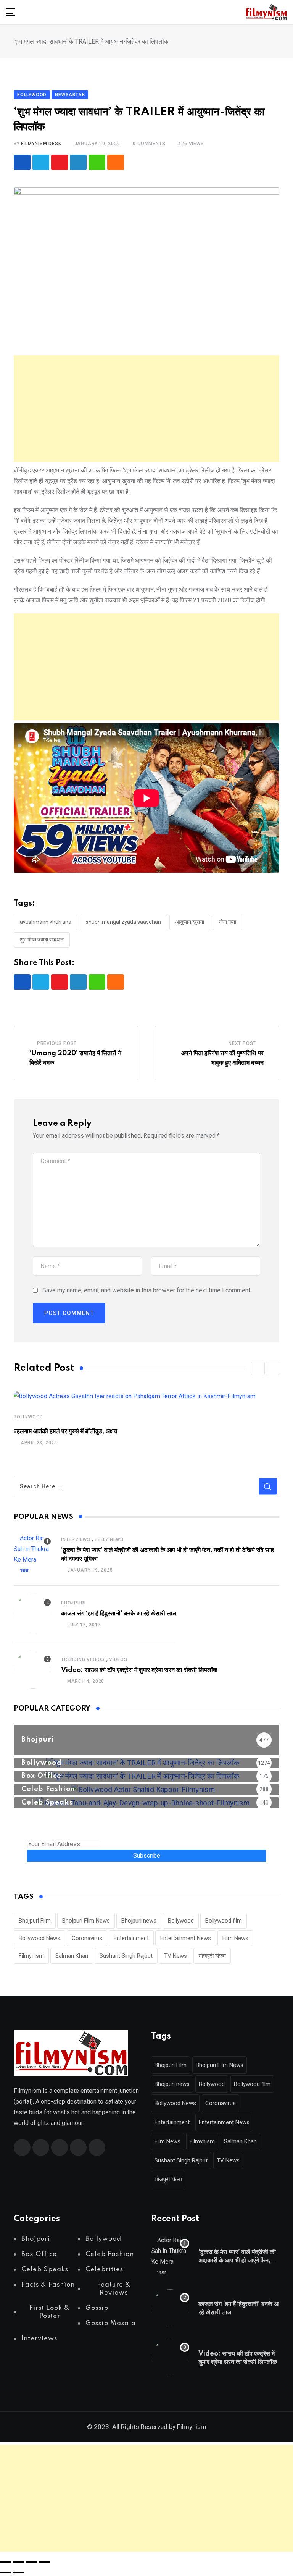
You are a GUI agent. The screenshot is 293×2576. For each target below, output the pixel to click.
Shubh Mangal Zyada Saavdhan (123, 922)
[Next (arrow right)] (19, 2573)
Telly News (109, 1539)
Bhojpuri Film (35, 1921)
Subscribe (147, 1856)
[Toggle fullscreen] (19, 2562)
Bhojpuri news (139, 1921)
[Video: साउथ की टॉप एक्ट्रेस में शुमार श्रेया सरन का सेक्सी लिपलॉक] (33, 1670)
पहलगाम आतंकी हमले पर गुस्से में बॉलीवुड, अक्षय (65, 1431)
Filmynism (31, 1956)
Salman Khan (72, 1956)
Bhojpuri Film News (86, 1921)
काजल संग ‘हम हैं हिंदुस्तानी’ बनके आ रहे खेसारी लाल (119, 1614)
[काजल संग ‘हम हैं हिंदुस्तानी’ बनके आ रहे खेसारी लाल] (33, 1613)
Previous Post (57, 1043)
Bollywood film (224, 1921)
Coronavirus (87, 1938)
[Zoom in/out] (6, 2562)
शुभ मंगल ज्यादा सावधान (42, 940)
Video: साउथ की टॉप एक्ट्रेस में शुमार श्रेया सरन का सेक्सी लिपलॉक (139, 1670)
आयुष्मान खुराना (190, 922)
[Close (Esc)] (45, 2562)
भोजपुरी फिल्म (212, 1956)
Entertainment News (186, 1938)
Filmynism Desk (41, 144)
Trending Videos (83, 1659)
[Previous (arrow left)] (6, 2573)
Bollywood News (39, 1938)
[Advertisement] (146, 409)
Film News (235, 1938)
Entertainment (131, 1938)
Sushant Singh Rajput (126, 1956)
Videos (118, 1659)
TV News (175, 1956)
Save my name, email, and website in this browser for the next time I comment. (147, 1290)
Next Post (242, 1043)
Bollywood (28, 1417)
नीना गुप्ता (227, 922)
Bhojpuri (73, 1603)
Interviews (76, 1539)
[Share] (32, 2562)
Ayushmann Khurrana (46, 922)
